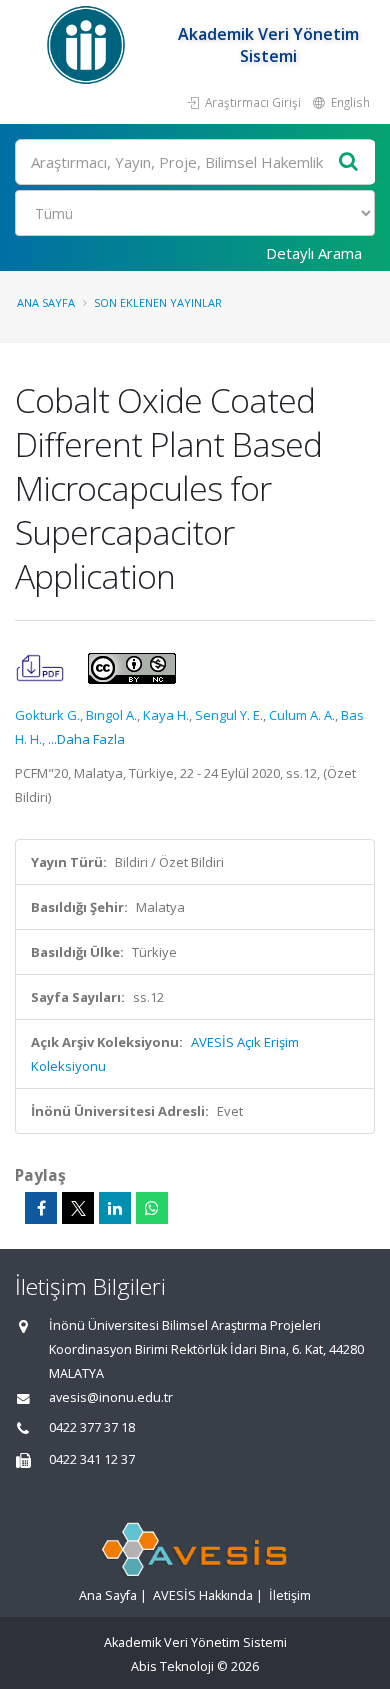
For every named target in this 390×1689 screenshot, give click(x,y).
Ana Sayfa (46, 302)
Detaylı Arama (314, 253)
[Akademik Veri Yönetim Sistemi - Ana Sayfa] (88, 45)
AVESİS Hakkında (203, 1595)
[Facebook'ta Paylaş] (41, 1208)
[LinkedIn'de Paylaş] (115, 1208)
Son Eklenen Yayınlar (158, 302)
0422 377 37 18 (92, 1427)
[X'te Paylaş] (78, 1208)
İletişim (290, 1595)
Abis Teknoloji (172, 1666)
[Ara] (349, 162)
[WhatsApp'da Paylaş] (152, 1208)
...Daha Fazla (86, 739)
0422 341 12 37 (92, 1459)
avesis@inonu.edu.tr (111, 1397)
